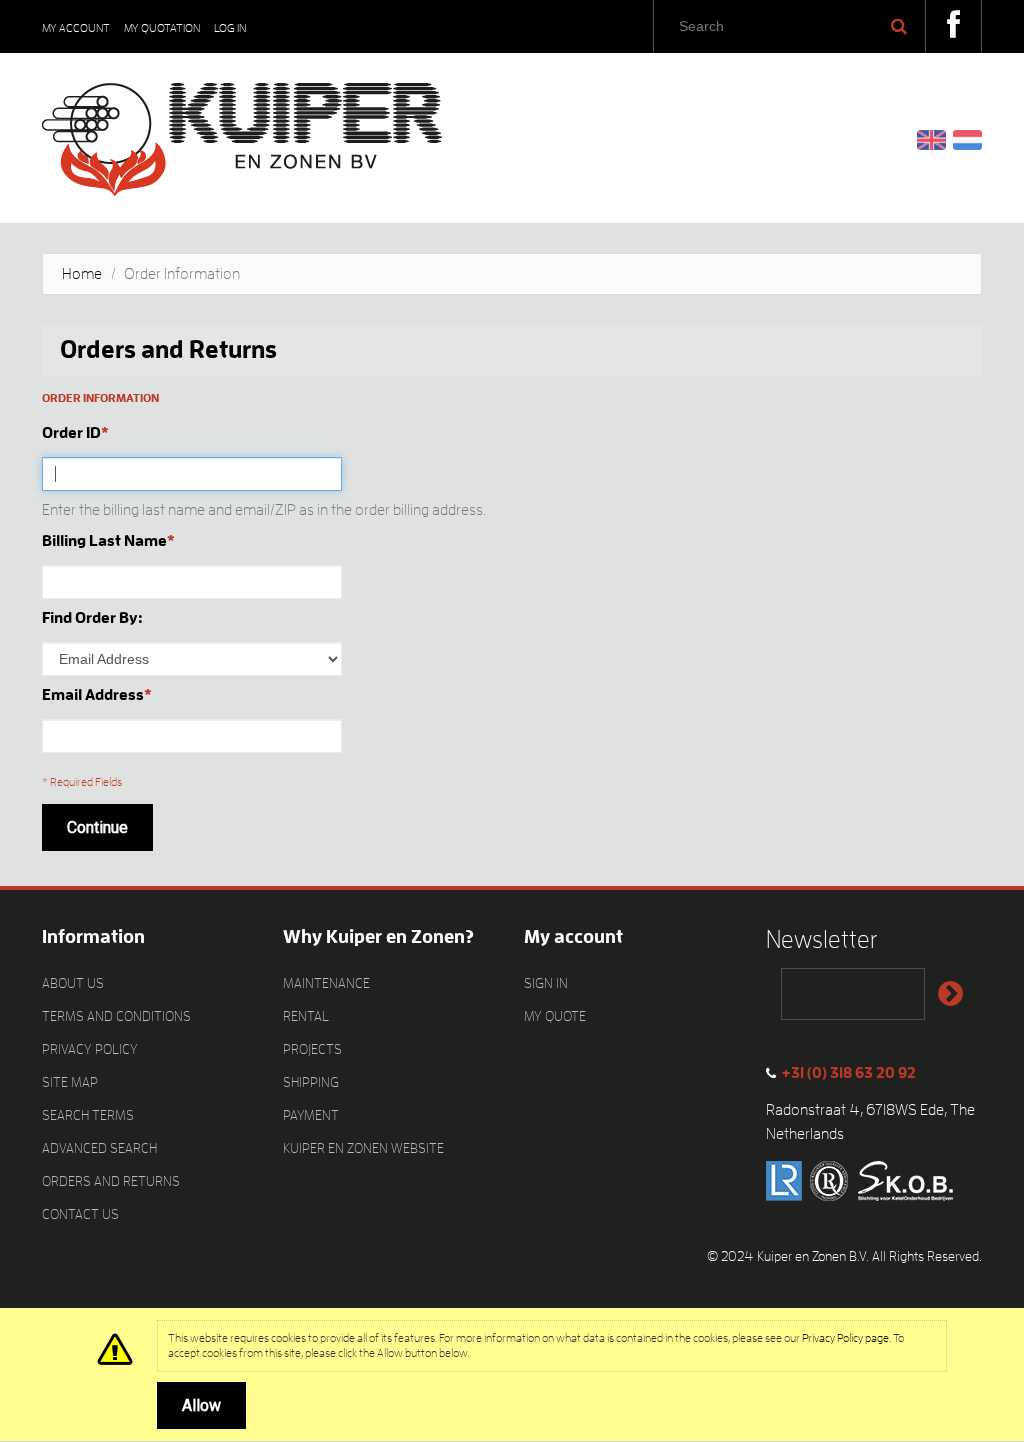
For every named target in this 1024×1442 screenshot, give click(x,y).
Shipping (311, 1082)
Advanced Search (99, 1148)
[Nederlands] (967, 139)
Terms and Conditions (116, 1016)
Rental (306, 1016)
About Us (73, 983)
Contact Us (80, 1214)
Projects (312, 1049)
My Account (76, 28)
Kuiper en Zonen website (363, 1148)
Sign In (546, 983)
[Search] (899, 26)
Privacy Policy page (845, 1338)
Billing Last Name (104, 541)
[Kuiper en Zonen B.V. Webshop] (242, 132)
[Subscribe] (950, 994)
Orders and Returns (111, 1181)
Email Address (93, 695)
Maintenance (326, 983)
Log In (230, 28)
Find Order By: (92, 618)
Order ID (71, 433)
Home (82, 274)
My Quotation (162, 28)
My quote (555, 1016)
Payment (311, 1115)
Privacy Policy (90, 1049)
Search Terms (88, 1115)
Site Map (70, 1082)
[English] (931, 139)
